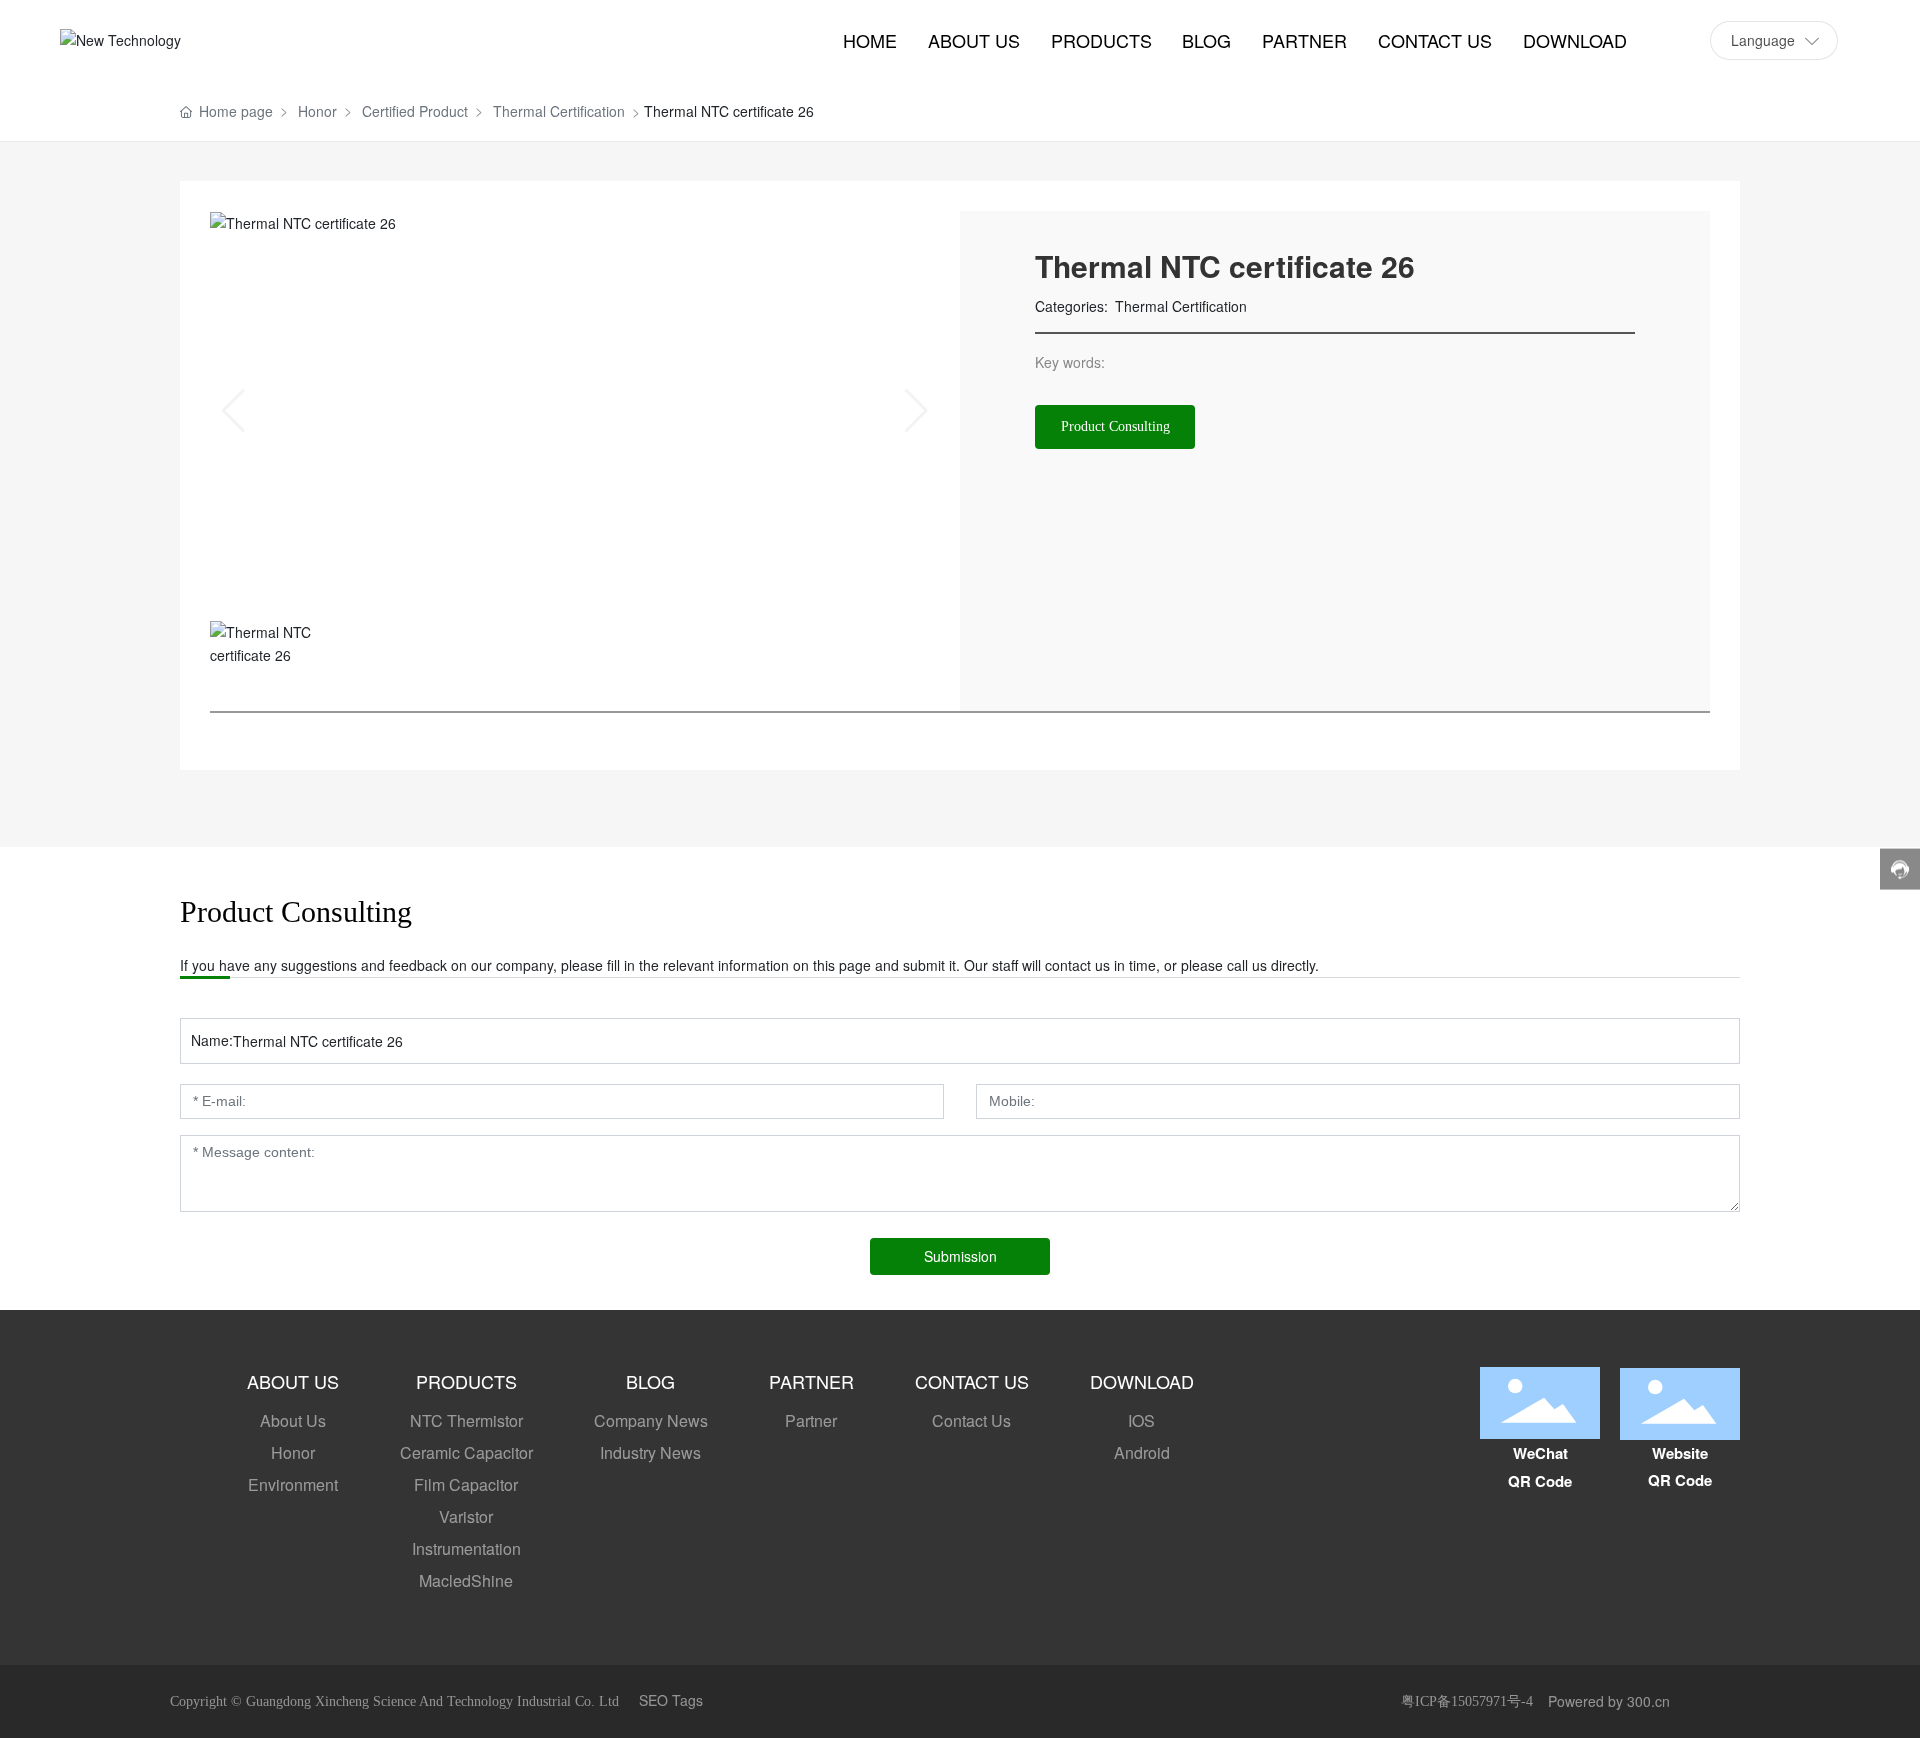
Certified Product (415, 111)
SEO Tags (671, 1700)
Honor (317, 111)
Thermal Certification (559, 111)
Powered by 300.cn (1609, 1701)
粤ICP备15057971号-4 (1467, 1701)
